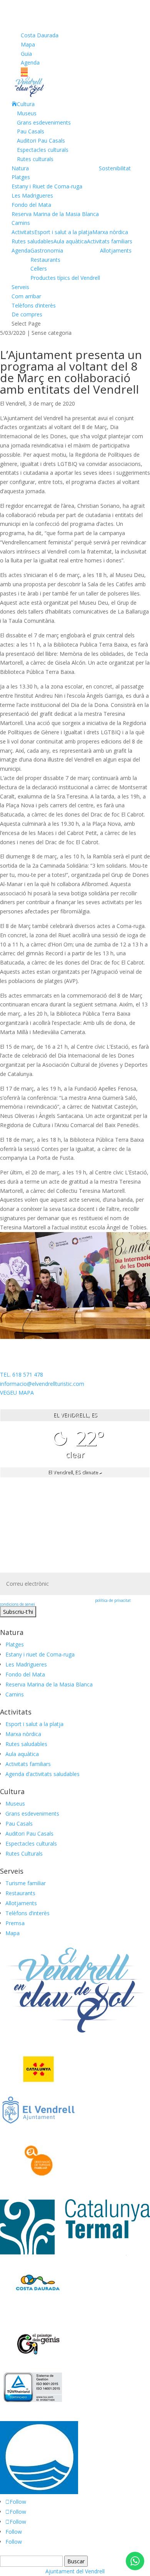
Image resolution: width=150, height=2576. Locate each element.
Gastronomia (47, 250)
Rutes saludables (32, 241)
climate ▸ (75, 1472)
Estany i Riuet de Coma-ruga (47, 186)
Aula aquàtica (70, 241)
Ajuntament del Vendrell (75, 2571)
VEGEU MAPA (17, 1393)
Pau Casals (31, 131)
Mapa (28, 44)
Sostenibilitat (115, 168)
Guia (26, 54)
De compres (27, 314)
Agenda (30, 62)
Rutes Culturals (24, 1853)
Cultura (26, 104)
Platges (21, 177)
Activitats (23, 232)
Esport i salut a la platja (63, 232)
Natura (20, 168)
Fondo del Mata (31, 205)
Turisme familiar (26, 1883)
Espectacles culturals (43, 150)
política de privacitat (113, 1600)
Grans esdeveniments (44, 122)
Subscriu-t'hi (18, 1612)
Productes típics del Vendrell (65, 278)
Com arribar (26, 296)
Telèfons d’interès (34, 305)
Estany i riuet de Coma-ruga (40, 1654)
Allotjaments (116, 250)
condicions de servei (17, 1604)
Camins (21, 223)
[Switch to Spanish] (75, 74)
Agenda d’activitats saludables (42, 1774)
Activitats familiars (110, 241)
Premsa (15, 1923)
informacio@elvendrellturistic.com (42, 1384)
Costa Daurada (40, 35)
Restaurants (45, 260)
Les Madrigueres (32, 195)
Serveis (20, 287)
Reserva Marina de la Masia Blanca (55, 214)
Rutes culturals (35, 159)
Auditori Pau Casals (41, 141)
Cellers (39, 269)
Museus (27, 113)
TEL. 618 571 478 (22, 1374)
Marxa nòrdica (110, 232)
